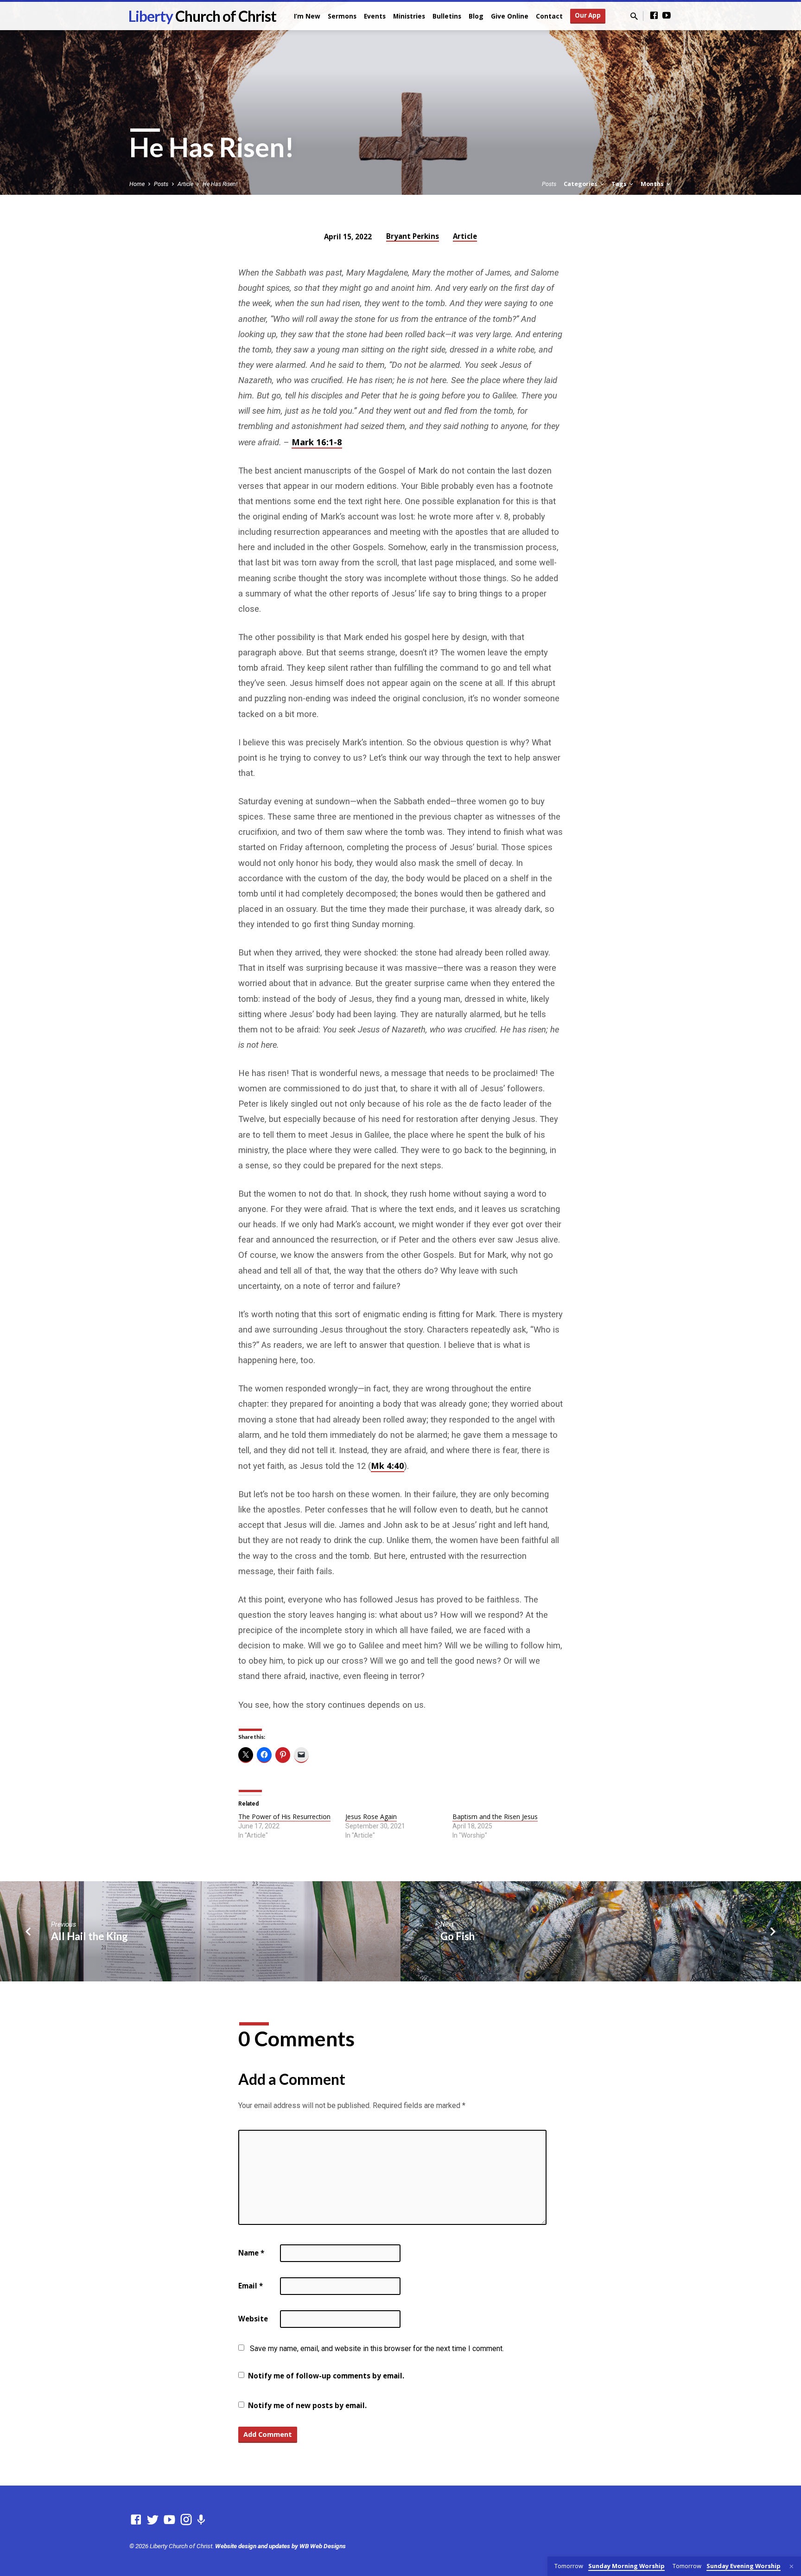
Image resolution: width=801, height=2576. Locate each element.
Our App (588, 15)
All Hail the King (89, 1936)
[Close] (791, 2566)
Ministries (409, 16)
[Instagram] (186, 2520)
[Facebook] (654, 16)
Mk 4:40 (388, 1465)
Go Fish (458, 1936)
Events (375, 16)
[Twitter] (153, 2520)
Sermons (342, 16)
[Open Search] (634, 16)
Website (253, 2319)
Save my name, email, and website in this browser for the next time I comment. (377, 2349)
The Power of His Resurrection (284, 1817)
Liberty (202, 16)
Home (137, 184)
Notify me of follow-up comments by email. (326, 2376)
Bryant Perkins (413, 236)
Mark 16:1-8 (317, 442)
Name (251, 2253)
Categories (581, 184)
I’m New (307, 16)
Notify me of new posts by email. (307, 2405)
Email (251, 2286)
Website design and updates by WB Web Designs (280, 2546)
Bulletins (447, 16)
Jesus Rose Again (371, 1817)
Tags (620, 184)
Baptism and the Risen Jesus (495, 1817)
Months (653, 184)
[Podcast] (201, 2520)
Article (185, 184)
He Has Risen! (220, 184)
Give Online (510, 16)
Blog (476, 16)
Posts (161, 184)
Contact (549, 16)
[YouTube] (667, 16)
